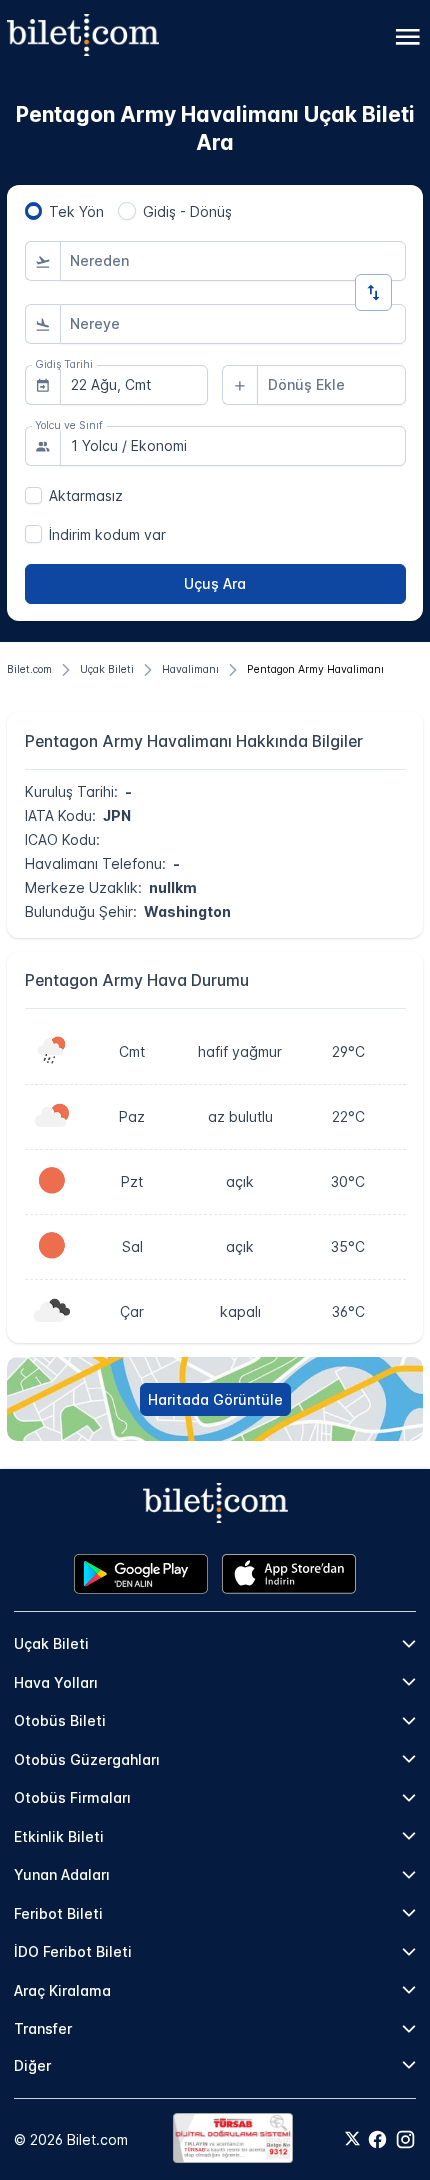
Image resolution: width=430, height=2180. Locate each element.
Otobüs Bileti (60, 1720)
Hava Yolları (56, 1682)
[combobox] (233, 261)
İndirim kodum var (107, 534)
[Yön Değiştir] (373, 292)
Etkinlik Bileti (59, 1836)
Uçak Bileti (51, 1643)
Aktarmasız (86, 495)
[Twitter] (352, 2140)
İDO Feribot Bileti (73, 1951)
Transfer (43, 2028)
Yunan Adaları (62, 1874)
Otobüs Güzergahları (87, 1759)
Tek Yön (76, 211)
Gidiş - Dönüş (187, 211)
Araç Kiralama (62, 1990)
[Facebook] (377, 2139)
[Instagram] (405, 2139)
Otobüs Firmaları (72, 1797)
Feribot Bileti (58, 1913)
